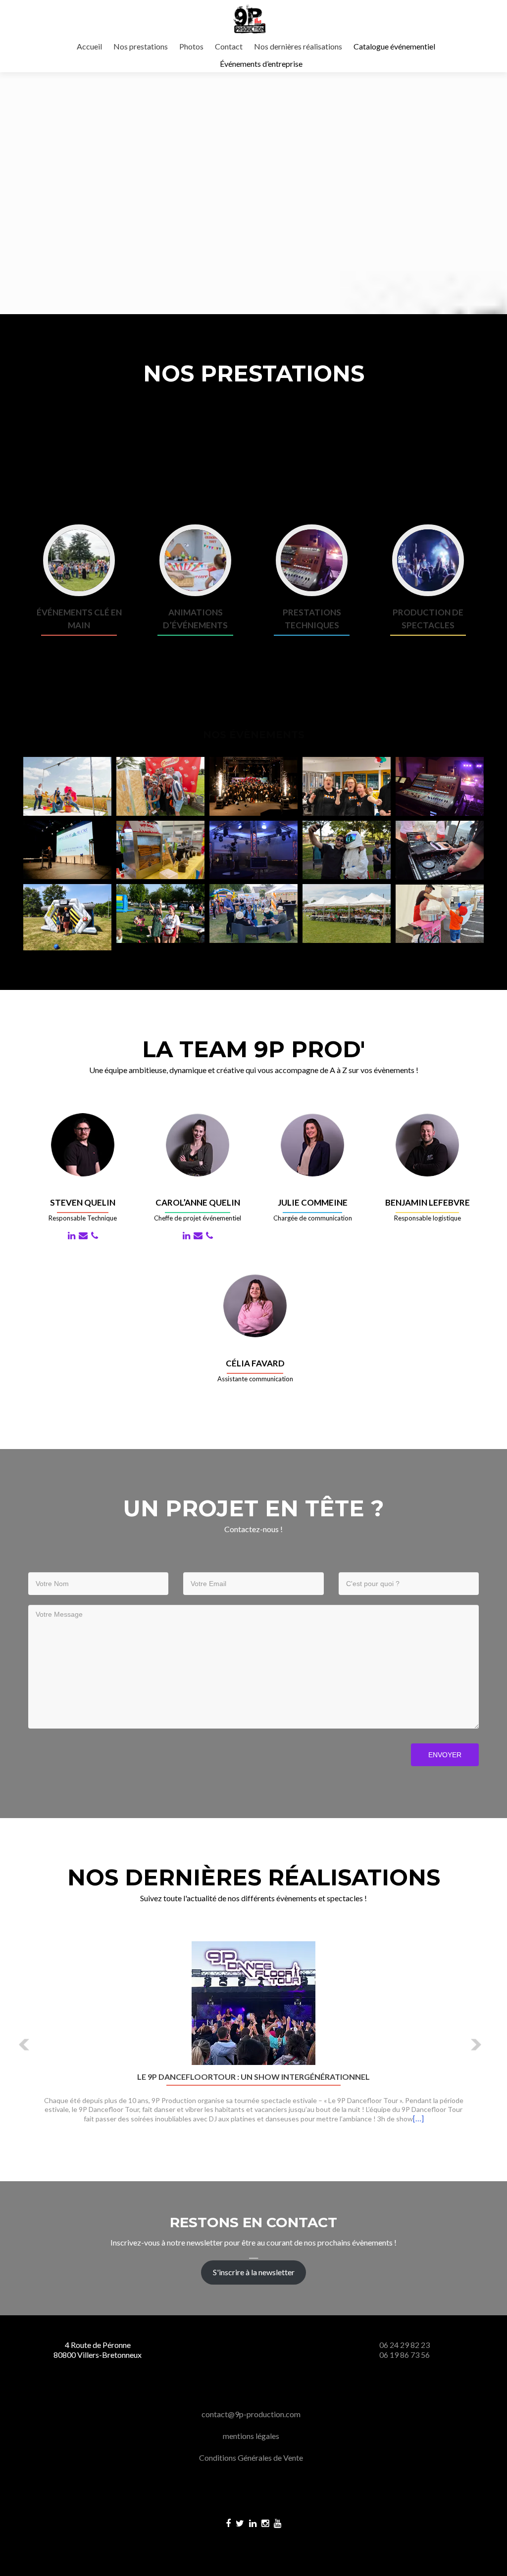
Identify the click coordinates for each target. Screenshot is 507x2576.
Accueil (89, 46)
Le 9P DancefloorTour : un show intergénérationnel (253, 2077)
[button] (25, 2045)
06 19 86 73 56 (405, 2355)
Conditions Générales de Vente (251, 2458)
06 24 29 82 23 (405, 2345)
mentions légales (251, 2436)
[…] (418, 2118)
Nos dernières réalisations (298, 46)
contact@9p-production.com (251, 2414)
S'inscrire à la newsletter (254, 2272)
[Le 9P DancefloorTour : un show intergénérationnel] (253, 2002)
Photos (191, 46)
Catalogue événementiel (394, 46)
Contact (229, 46)
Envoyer (445, 1755)
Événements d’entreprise (261, 64)
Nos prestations (141, 46)
